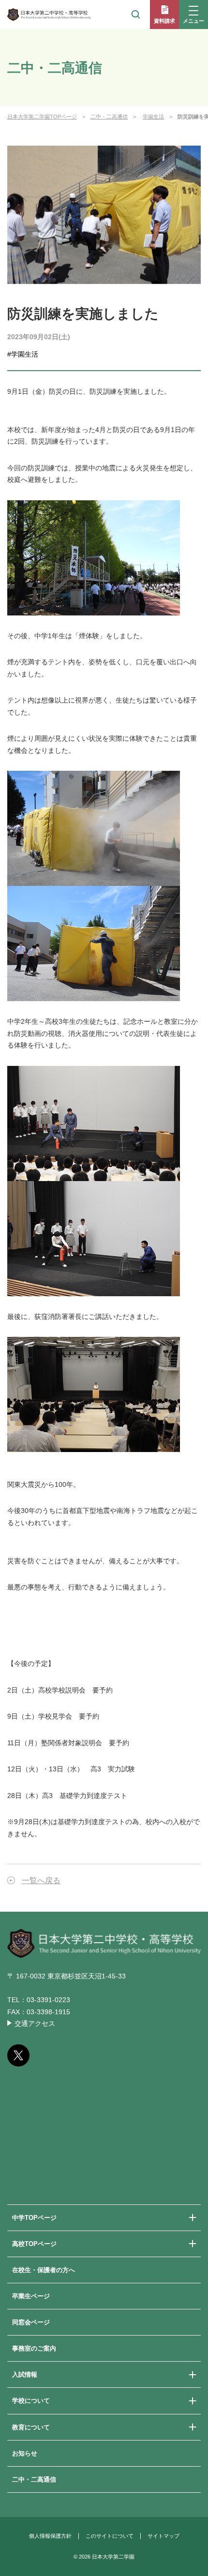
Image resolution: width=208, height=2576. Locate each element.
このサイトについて (110, 2536)
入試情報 (25, 2374)
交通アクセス (35, 2023)
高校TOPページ (34, 2244)
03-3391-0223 (48, 2000)
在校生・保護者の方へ (44, 2270)
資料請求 (164, 21)
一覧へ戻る (41, 1880)
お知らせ (25, 2453)
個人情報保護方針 (50, 2536)
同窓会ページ (31, 2322)
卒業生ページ (31, 2296)
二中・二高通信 (109, 117)
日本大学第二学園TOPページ (42, 117)
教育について (31, 2427)
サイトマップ (163, 2536)
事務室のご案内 (34, 2348)
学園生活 (153, 117)
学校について (31, 2401)
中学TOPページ (34, 2218)
